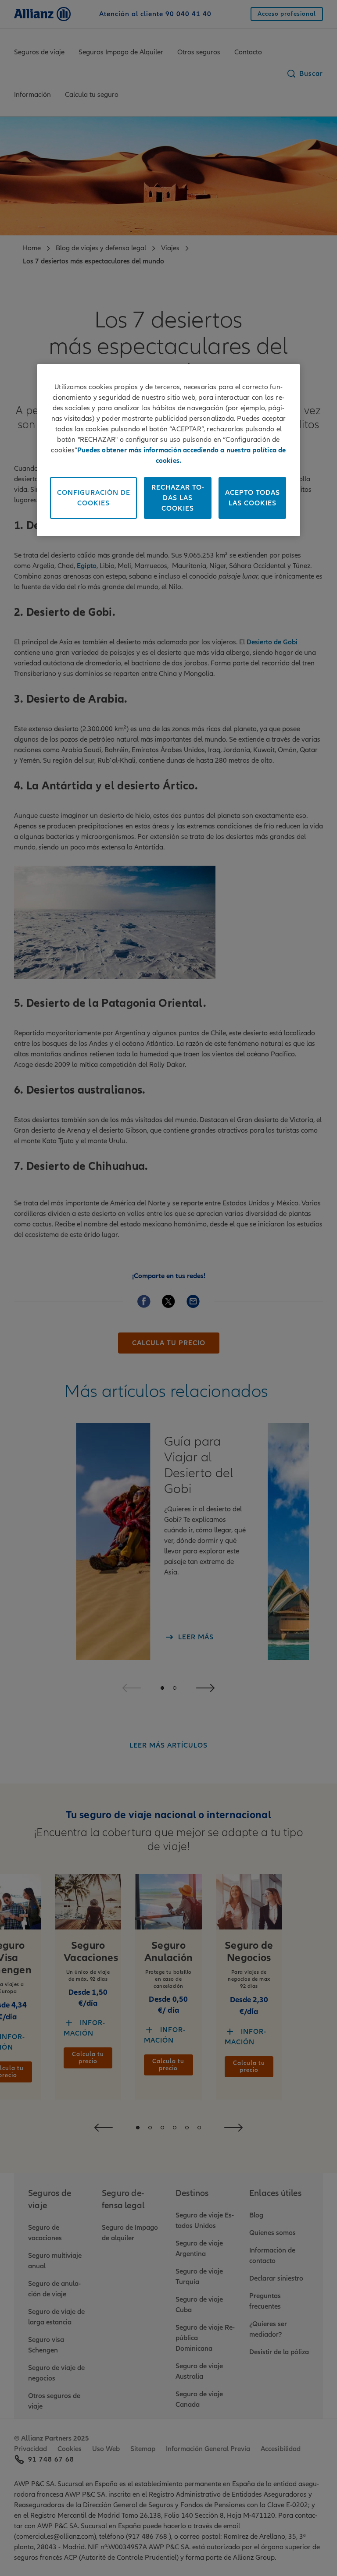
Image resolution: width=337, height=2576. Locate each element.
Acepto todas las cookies (253, 498)
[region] (168, 450)
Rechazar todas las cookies (178, 498)
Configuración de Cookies (94, 498)
